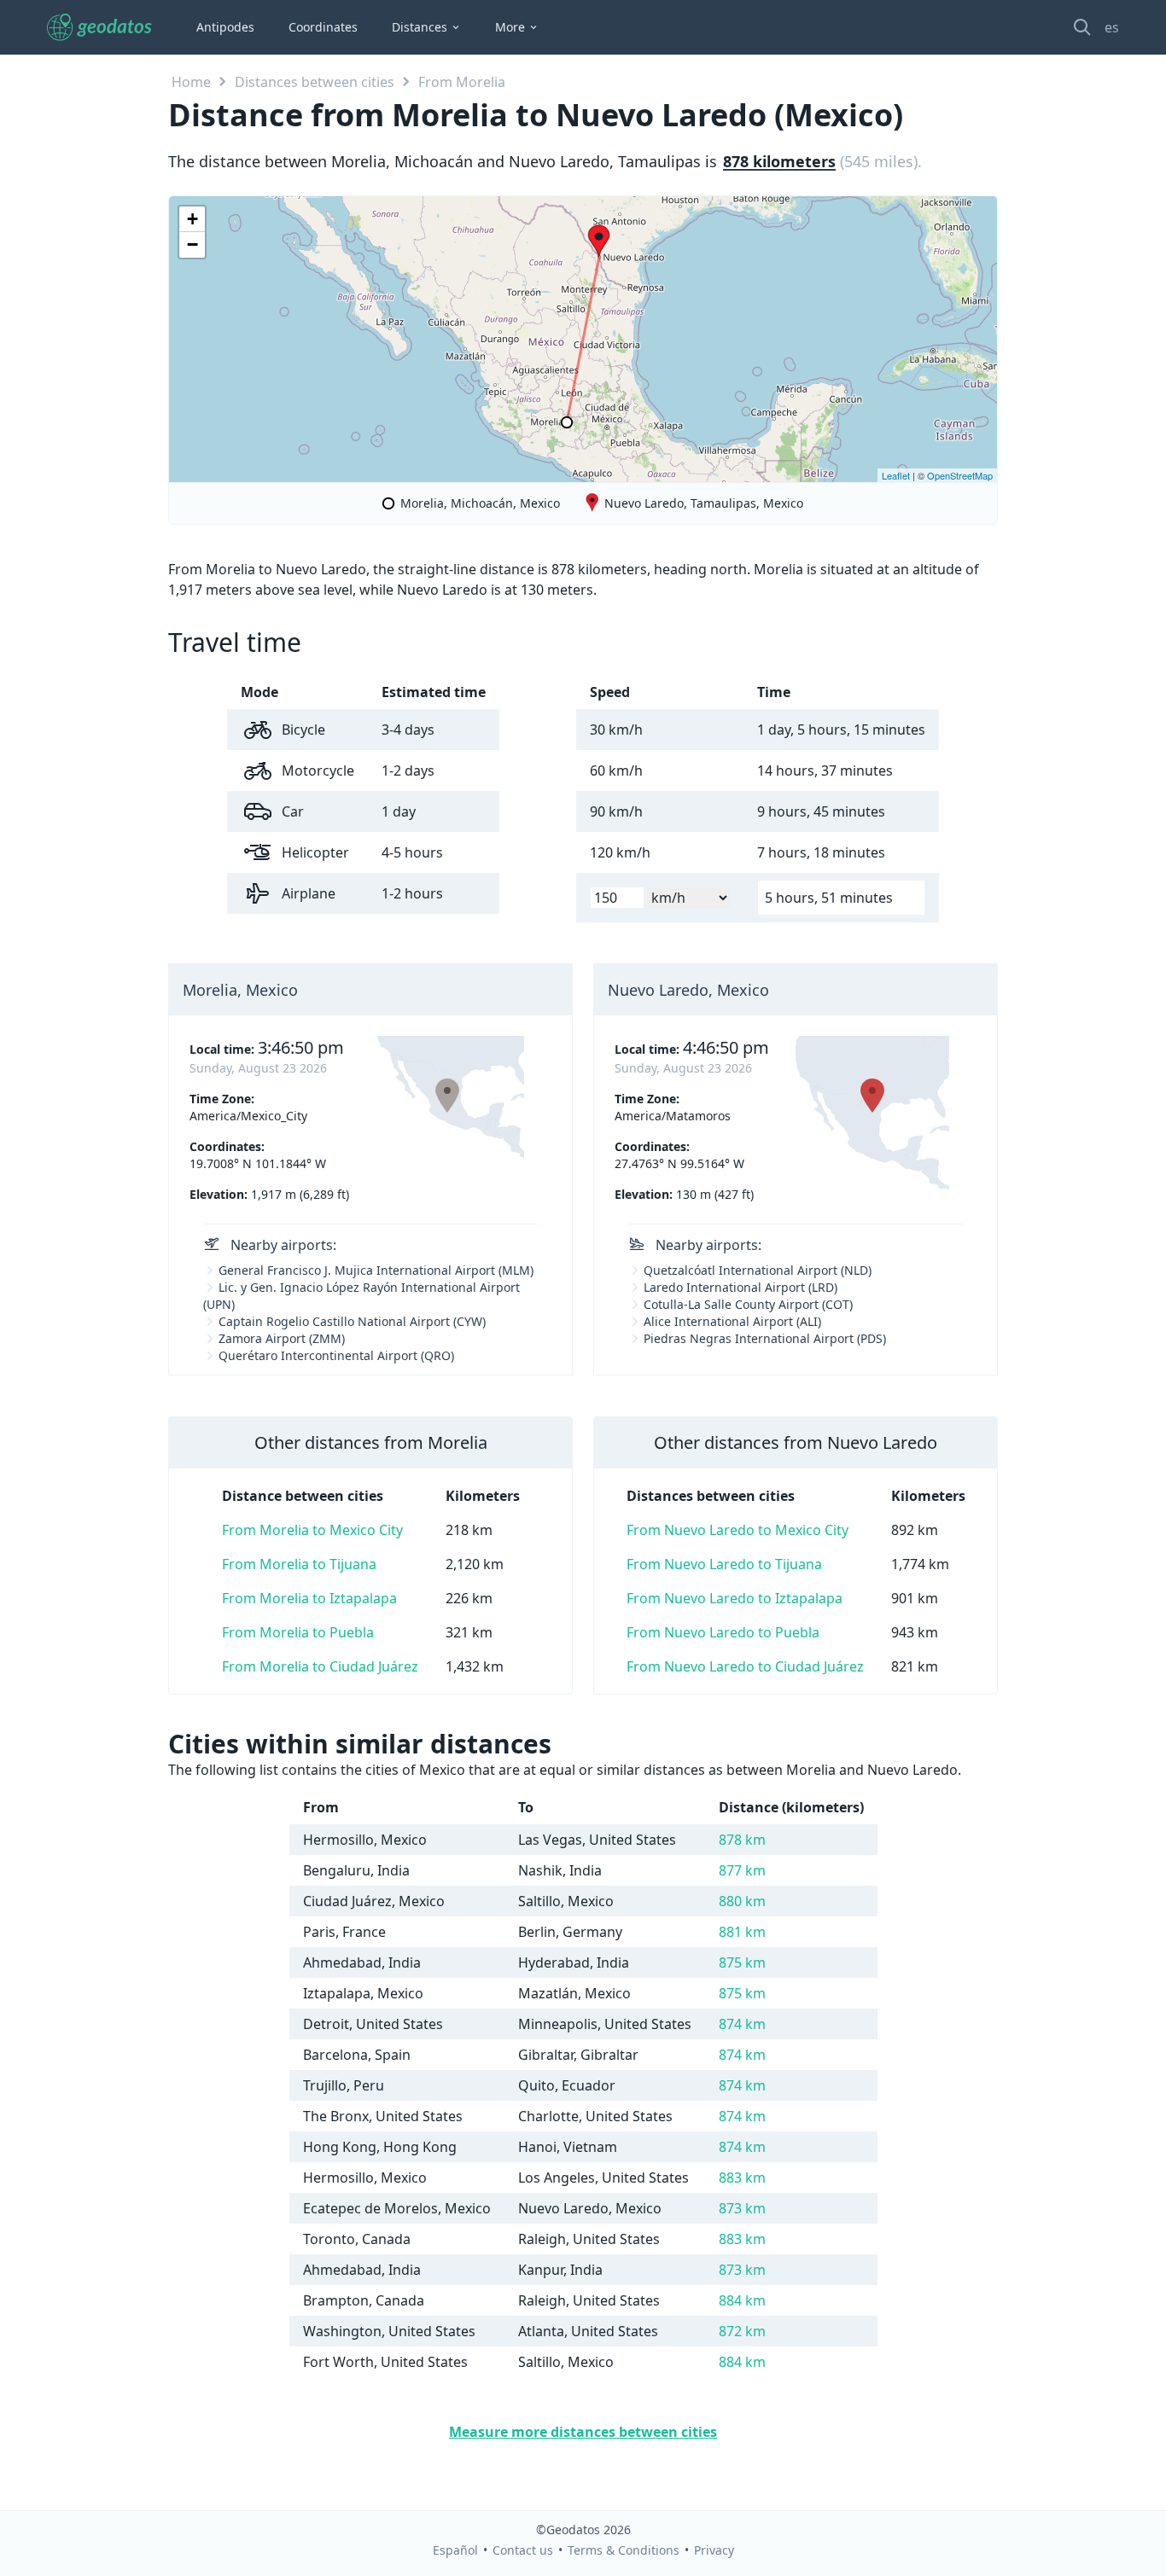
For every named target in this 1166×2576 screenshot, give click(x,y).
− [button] (192, 244)
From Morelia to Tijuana (299, 1564)
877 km (742, 1870)
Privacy (714, 2550)
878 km (742, 1840)
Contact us (523, 2550)
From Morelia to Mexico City (312, 1530)
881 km (742, 1932)
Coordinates (323, 27)
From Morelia (462, 82)
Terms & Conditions (624, 2550)
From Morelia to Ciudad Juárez (320, 1666)
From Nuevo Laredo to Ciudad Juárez (745, 1666)
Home (191, 82)
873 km (742, 2208)
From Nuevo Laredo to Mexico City (737, 1530)
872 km (742, 2331)
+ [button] (192, 219)
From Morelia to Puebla (298, 1632)
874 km (742, 2024)
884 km (742, 2300)
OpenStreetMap (960, 475)
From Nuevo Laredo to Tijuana (724, 1564)
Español (455, 2550)
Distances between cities (315, 82)
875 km (742, 1963)
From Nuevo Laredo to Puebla (723, 1632)
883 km (742, 2178)
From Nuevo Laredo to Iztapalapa (735, 1598)
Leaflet (896, 475)
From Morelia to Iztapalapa (309, 1598)
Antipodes (225, 27)
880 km (742, 1901)
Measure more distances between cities (583, 2432)
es (1112, 27)
